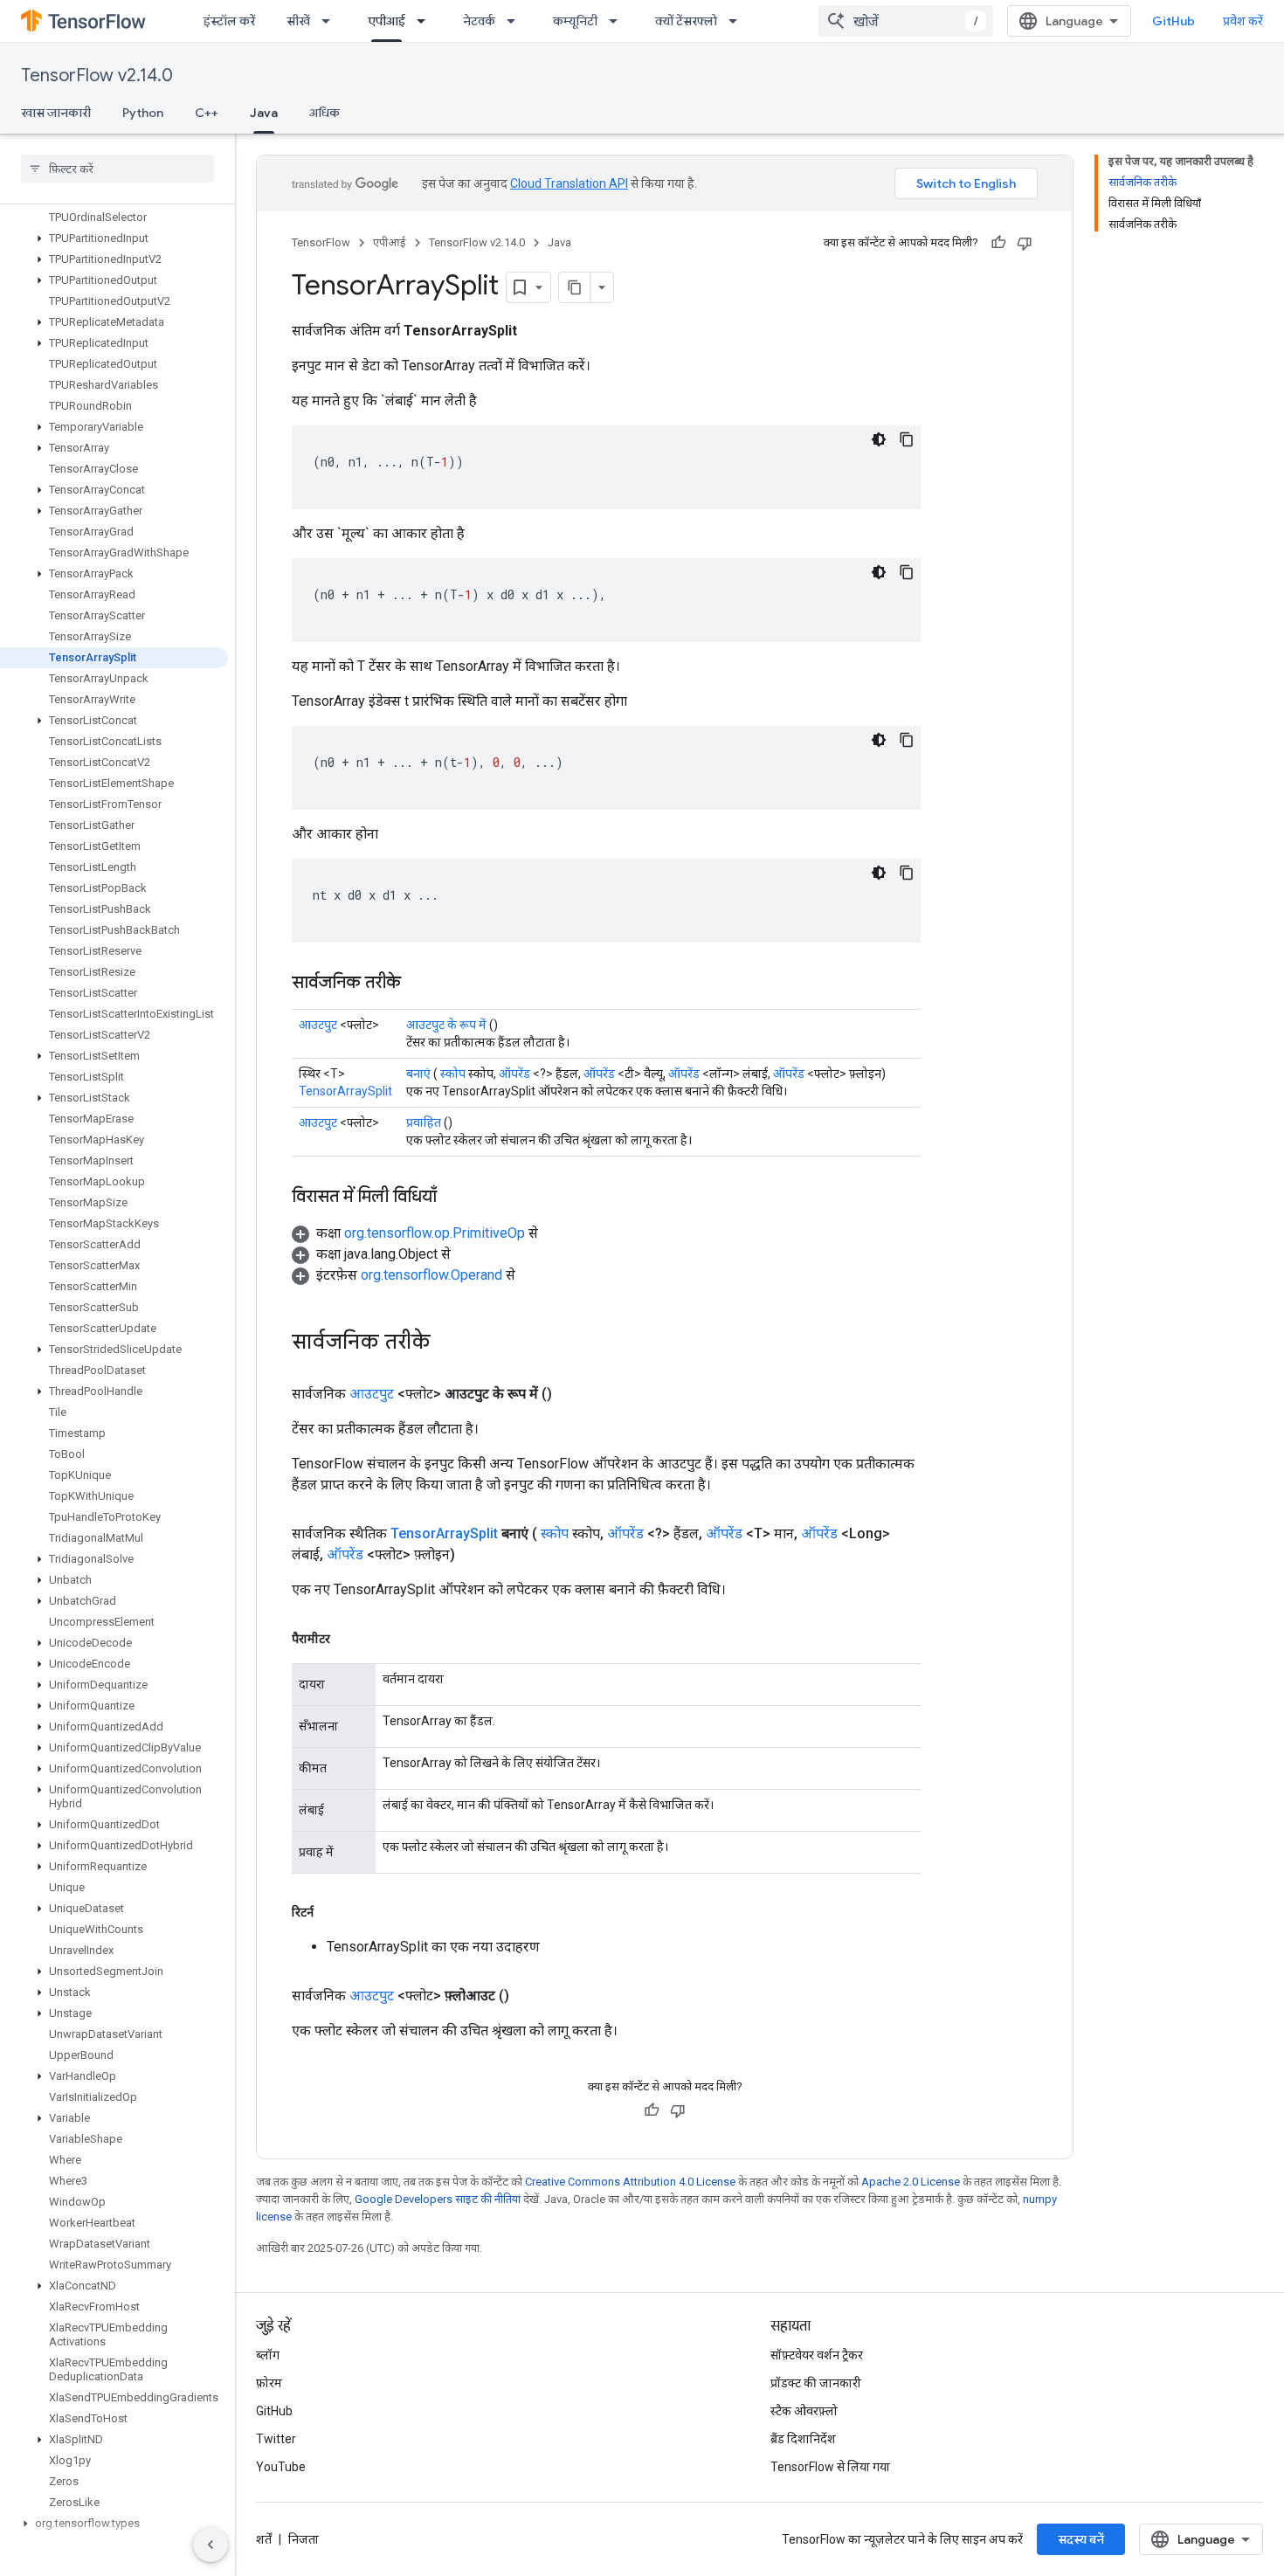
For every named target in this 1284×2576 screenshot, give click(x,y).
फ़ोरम (269, 2383)
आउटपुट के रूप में (446, 1025)
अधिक (324, 113)
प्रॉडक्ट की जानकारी (816, 2383)
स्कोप (453, 1074)
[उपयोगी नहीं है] (1025, 243)
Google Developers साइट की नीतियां (438, 2199)
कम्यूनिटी (575, 21)
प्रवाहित (424, 1122)
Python (143, 113)
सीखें (298, 21)
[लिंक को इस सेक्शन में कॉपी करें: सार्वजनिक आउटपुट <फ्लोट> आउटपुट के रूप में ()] (573, 1394)
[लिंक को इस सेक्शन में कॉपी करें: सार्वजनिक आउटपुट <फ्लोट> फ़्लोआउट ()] (530, 1996)
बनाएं (418, 1074)
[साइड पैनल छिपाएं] (211, 2545)
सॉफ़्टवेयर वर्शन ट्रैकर (817, 2355)
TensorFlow (321, 242)
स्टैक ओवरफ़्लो (804, 2411)
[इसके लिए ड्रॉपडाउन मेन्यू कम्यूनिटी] (618, 21)
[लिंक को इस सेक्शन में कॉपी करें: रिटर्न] (331, 1912)
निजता (304, 2539)
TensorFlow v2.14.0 (97, 76)
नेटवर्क (479, 21)
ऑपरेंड (514, 1074)
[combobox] (906, 21)
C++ (207, 113)
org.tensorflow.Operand (431, 1275)
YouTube (281, 2467)
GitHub (1174, 21)
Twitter (276, 2439)
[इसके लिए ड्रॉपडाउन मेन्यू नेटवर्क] (516, 21)
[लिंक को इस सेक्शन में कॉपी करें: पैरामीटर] (348, 1639)
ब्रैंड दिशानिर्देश (803, 2439)
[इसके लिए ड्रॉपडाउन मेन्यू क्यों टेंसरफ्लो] (738, 21)
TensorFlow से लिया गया (830, 2467)
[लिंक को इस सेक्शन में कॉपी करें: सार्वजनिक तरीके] (418, 984)
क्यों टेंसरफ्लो (686, 21)
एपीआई (387, 21)
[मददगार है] (998, 243)
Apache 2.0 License (911, 2182)
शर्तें (264, 2539)
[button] (114, 238)
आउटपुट (318, 1025)
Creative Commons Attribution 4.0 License (630, 2182)
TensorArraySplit (345, 1091)
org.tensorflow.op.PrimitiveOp (435, 1233)
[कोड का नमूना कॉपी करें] (907, 439)
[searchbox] (117, 169)
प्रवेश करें (1243, 21)
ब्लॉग (268, 2355)
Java (264, 113)
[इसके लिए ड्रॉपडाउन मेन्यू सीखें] (331, 21)
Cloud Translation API (569, 183)
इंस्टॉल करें (229, 21)
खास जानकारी (56, 113)
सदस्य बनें (1081, 2539)
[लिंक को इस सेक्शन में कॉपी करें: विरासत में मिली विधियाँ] (454, 1198)
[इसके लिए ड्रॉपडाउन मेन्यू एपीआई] (426, 21)
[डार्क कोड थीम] (879, 439)
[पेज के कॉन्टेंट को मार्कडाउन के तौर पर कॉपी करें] (575, 287)
